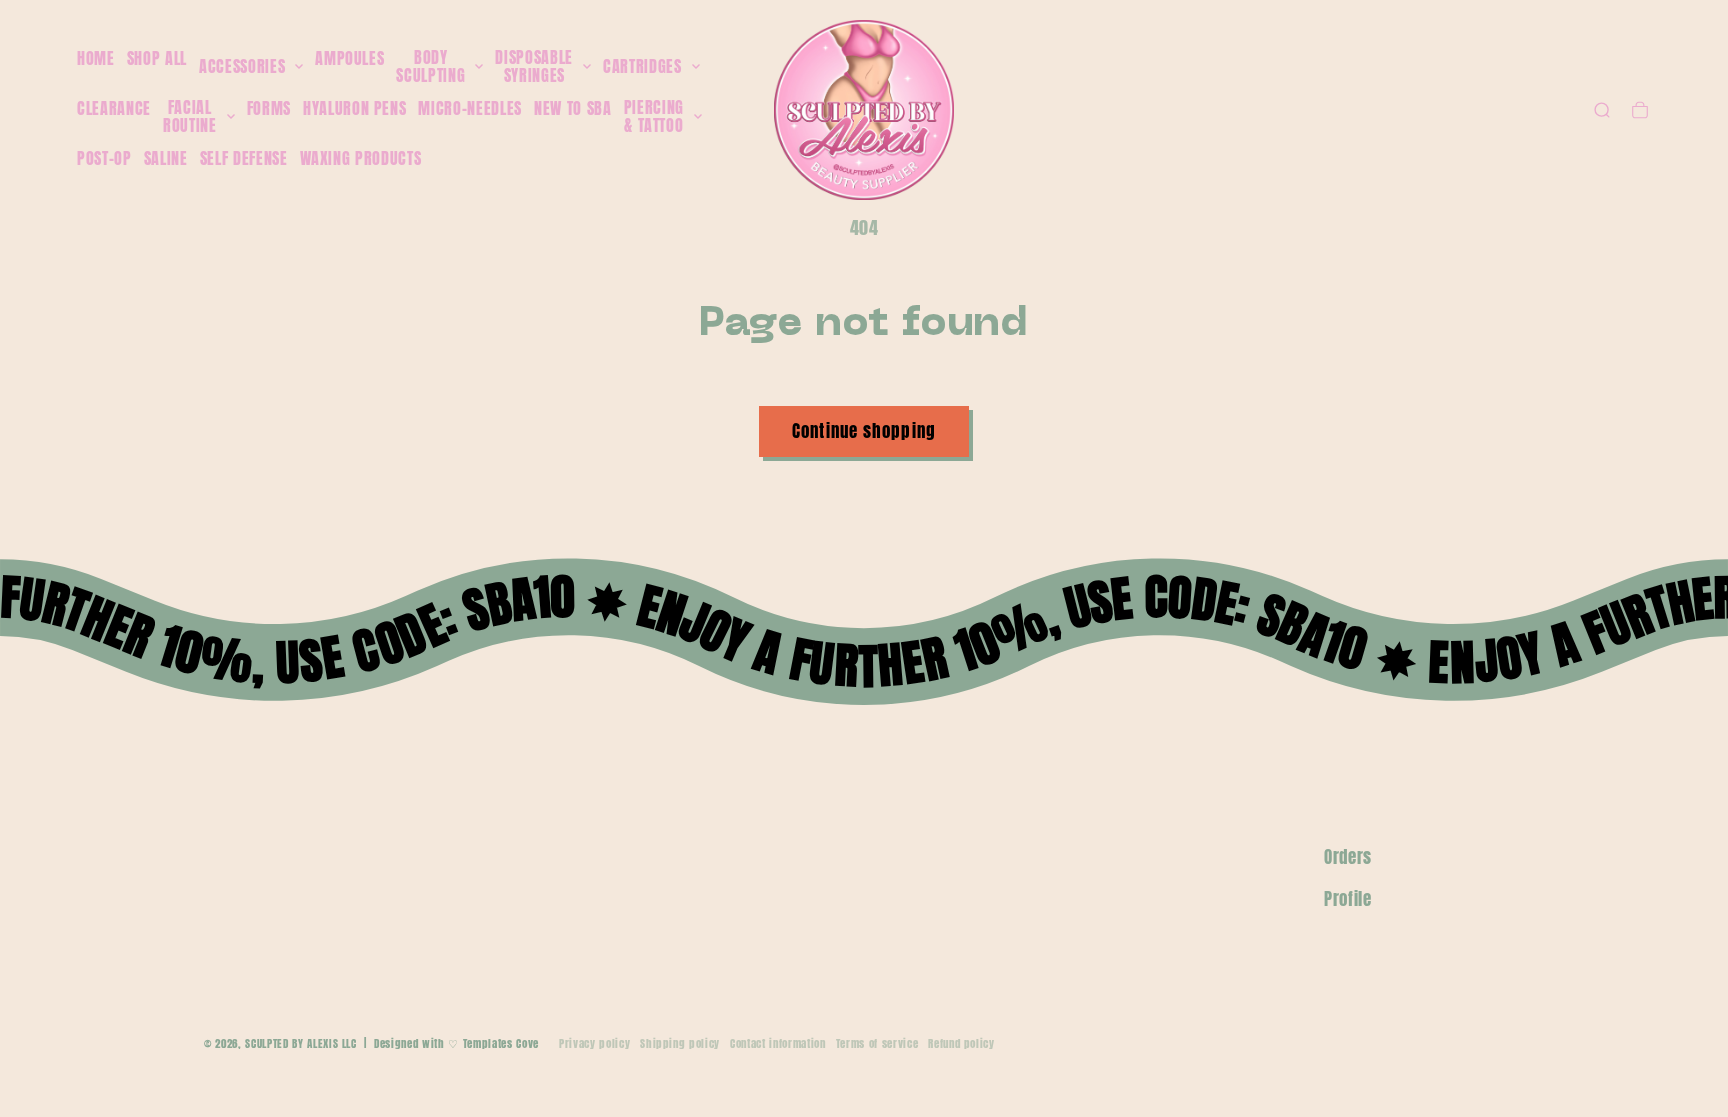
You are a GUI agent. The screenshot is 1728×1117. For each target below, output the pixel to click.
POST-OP (104, 158)
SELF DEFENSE (244, 158)
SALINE (166, 158)
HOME (96, 58)
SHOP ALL (157, 58)
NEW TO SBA (573, 108)
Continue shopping (864, 431)
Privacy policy (594, 1043)
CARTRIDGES (642, 67)
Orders (1348, 857)
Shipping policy (680, 1043)
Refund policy (961, 1043)
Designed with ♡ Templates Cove (456, 1043)
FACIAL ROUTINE (190, 116)
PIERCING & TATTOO (654, 116)
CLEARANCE (114, 108)
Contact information (778, 1043)
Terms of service (877, 1043)
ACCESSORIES (242, 67)
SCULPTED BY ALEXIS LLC (301, 1043)
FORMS (269, 108)
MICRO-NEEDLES (470, 108)
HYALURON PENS (355, 108)
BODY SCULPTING (430, 66)
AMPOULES (349, 58)
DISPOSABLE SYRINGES (534, 66)
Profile (1348, 899)
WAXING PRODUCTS (361, 158)
